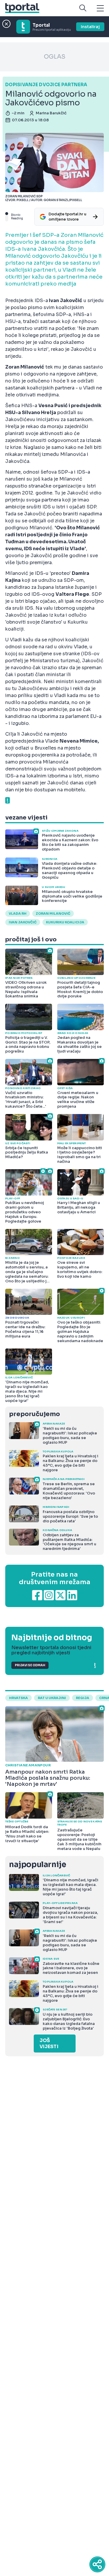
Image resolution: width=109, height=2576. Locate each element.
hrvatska (18, 1698)
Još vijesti (49, 2044)
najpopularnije (37, 1865)
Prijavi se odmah (30, 1665)
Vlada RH (18, 914)
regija (83, 1698)
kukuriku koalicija (65, 922)
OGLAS (55, 57)
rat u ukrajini (52, 1698)
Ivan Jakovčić (23, 922)
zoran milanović (53, 914)
